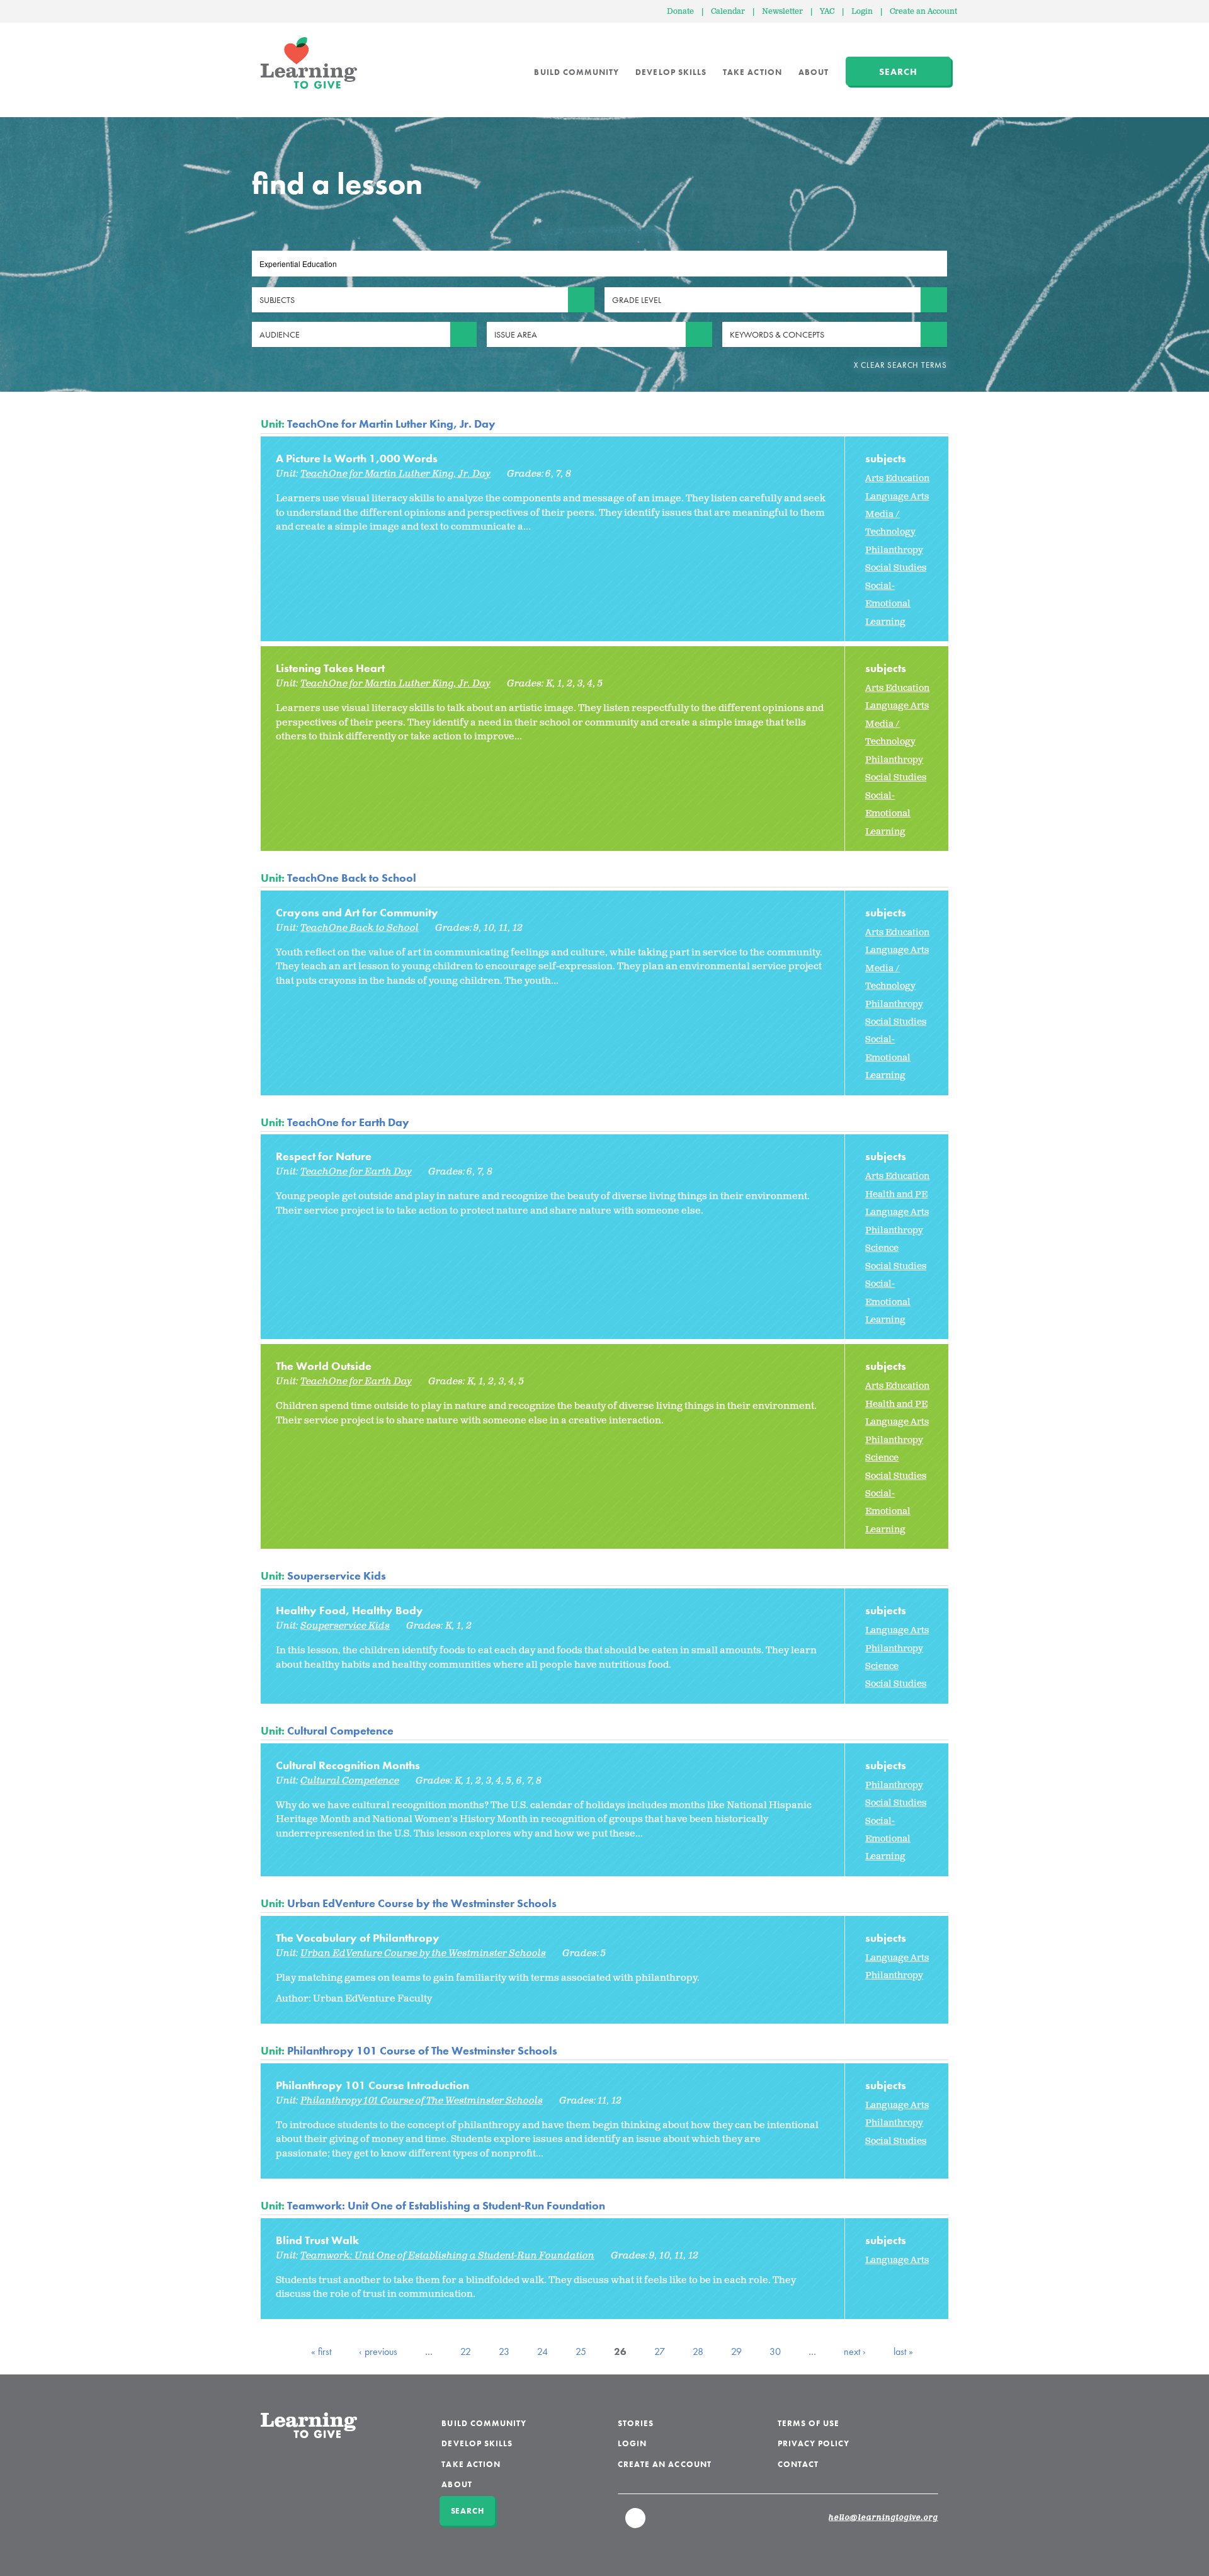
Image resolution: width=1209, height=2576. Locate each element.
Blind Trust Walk (317, 2240)
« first (321, 2351)
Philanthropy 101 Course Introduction (372, 2085)
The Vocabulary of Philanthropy (358, 1938)
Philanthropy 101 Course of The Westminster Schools (422, 2050)
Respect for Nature (324, 1156)
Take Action (752, 72)
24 (542, 2351)
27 (660, 2351)
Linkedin (636, 2524)
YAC (827, 12)
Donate (680, 12)
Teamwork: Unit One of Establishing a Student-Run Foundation (446, 2205)
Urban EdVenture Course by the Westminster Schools (422, 1903)
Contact (798, 2464)
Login (862, 12)
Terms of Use (809, 2423)
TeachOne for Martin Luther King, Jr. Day (391, 424)
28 (698, 2351)
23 (504, 2351)
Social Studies (896, 568)
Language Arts (897, 497)
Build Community (576, 72)
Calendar (728, 12)
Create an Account (923, 12)
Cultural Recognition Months (348, 1765)
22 (466, 2351)
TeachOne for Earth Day (348, 1122)
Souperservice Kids (337, 1576)
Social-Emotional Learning (888, 604)
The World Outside (324, 1366)
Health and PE (896, 1194)
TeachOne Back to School (352, 878)
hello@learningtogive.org (883, 2518)
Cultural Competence (340, 1730)
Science (882, 1248)
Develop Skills (671, 72)
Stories (636, 2423)
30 (775, 2351)
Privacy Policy (814, 2443)
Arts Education (897, 478)
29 (736, 2351)
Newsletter (782, 12)
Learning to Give (309, 63)
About (814, 72)
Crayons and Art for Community (357, 912)
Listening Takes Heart (330, 668)
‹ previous (378, 2351)
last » (903, 2351)
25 (581, 2351)
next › (855, 2351)
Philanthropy (894, 550)
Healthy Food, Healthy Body (349, 1610)
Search (898, 72)
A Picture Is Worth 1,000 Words (357, 458)
